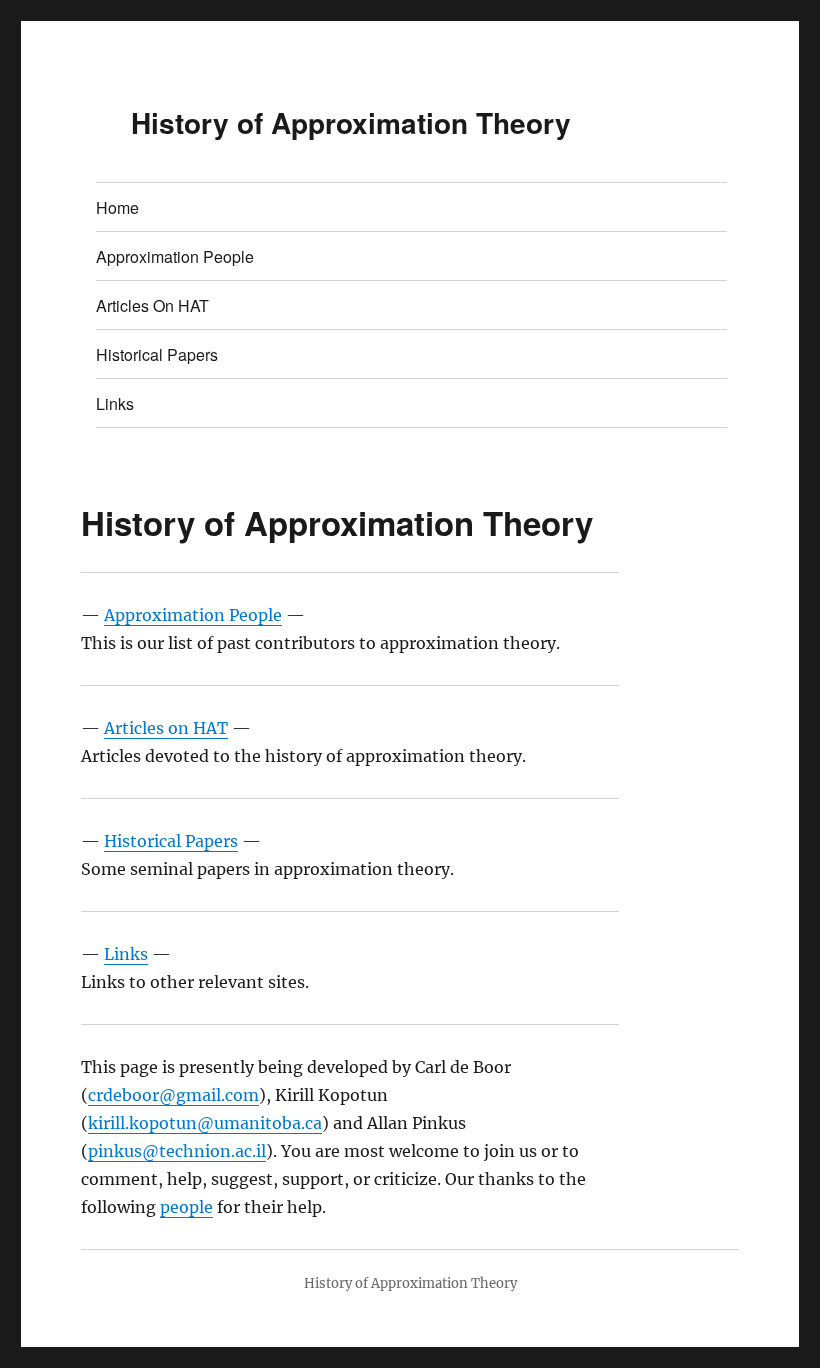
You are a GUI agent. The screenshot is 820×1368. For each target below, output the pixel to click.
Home (117, 207)
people (186, 1207)
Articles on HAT (166, 728)
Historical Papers (157, 354)
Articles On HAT (152, 305)
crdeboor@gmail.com (173, 1095)
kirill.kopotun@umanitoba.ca (205, 1123)
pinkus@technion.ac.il (177, 1151)
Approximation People (175, 256)
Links (115, 403)
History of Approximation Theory (351, 122)
